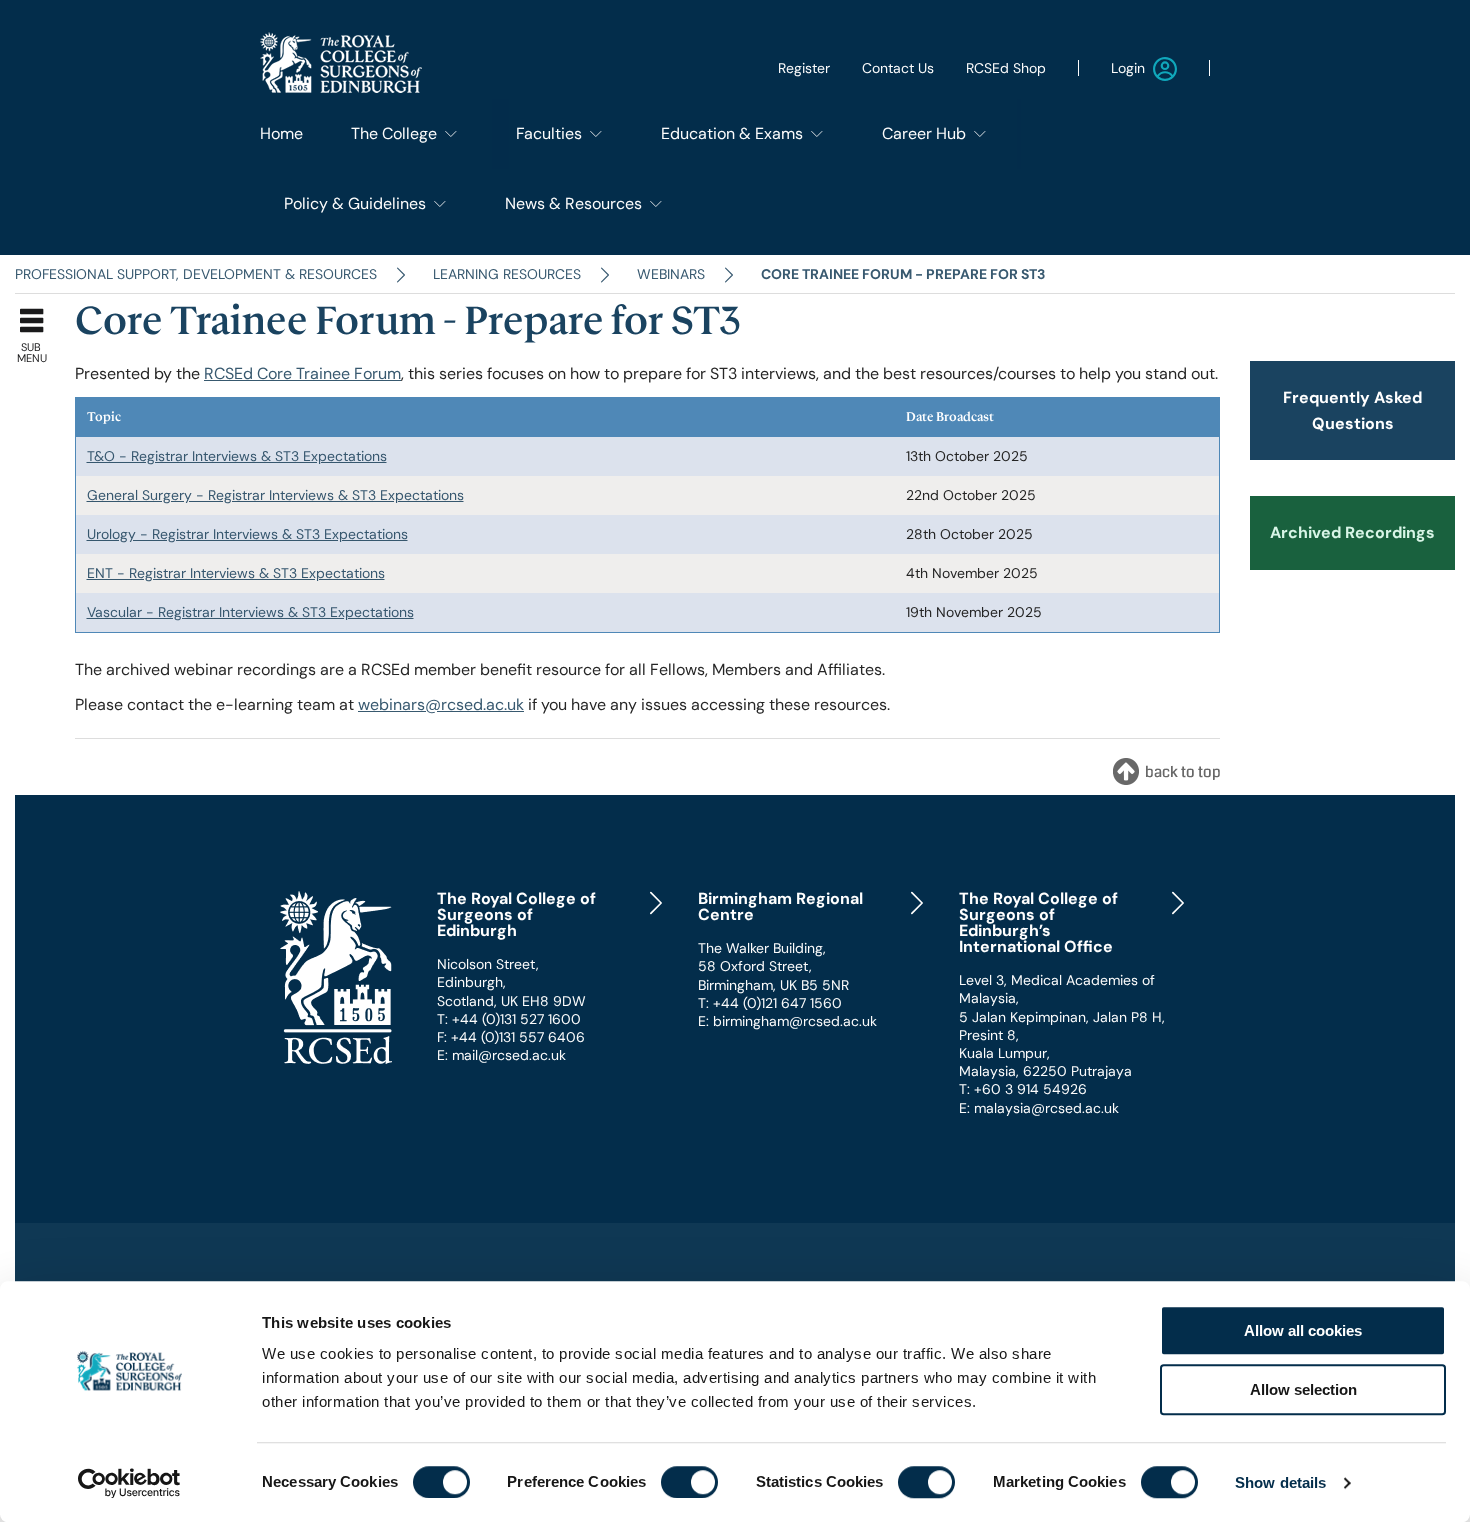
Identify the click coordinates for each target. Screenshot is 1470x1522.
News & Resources (573, 203)
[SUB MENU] (37, 316)
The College (394, 133)
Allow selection (1303, 1389)
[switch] (689, 1482)
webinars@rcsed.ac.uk (441, 704)
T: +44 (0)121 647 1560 (770, 1003)
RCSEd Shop (1006, 68)
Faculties (549, 133)
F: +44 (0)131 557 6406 (511, 1037)
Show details (1280, 1482)
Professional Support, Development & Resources (196, 274)
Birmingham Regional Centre (780, 907)
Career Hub (924, 133)
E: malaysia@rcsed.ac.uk (1039, 1108)
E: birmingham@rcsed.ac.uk (787, 1021)
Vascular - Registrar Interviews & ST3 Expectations (250, 612)
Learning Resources (507, 274)
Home (281, 133)
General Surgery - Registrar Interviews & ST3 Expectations (275, 495)
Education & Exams (732, 133)
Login (1128, 68)
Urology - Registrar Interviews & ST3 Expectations (247, 534)
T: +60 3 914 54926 (1023, 1089)
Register (804, 68)
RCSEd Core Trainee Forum (302, 373)
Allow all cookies (1303, 1330)
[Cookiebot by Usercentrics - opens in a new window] (129, 1483)
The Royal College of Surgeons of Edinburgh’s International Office (1038, 923)
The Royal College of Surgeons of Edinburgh (516, 915)
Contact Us (898, 68)
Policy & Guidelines (355, 203)
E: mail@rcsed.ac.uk (501, 1055)
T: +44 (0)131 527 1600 (509, 1019)
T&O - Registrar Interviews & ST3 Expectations (237, 456)
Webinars (671, 274)
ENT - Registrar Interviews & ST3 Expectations (236, 573)
